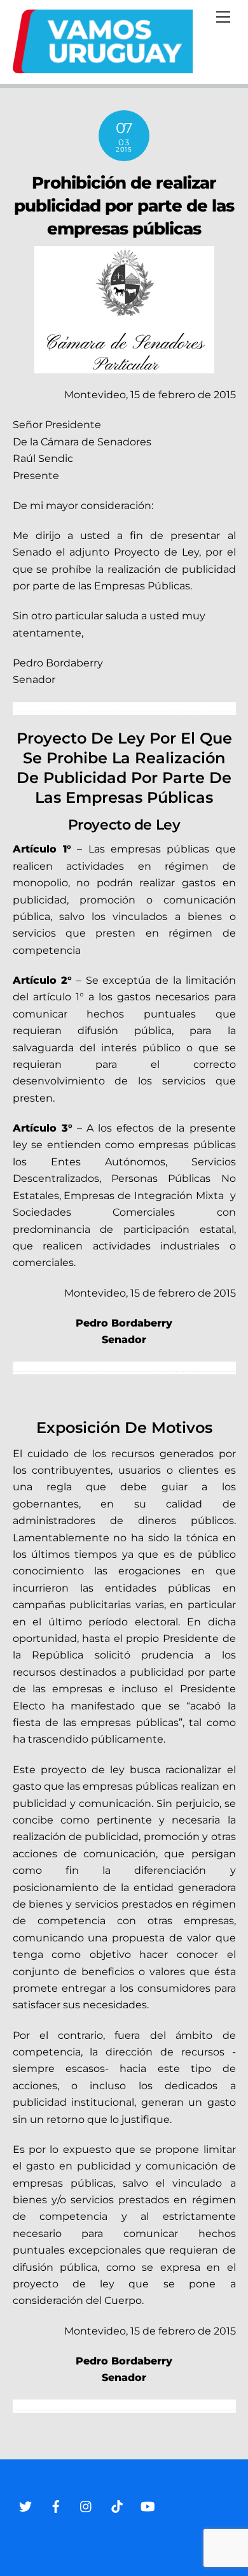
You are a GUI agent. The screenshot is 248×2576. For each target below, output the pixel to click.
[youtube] (148, 2505)
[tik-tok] (117, 2505)
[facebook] (56, 2505)
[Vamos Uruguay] (103, 68)
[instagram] (86, 2505)
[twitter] (25, 2505)
